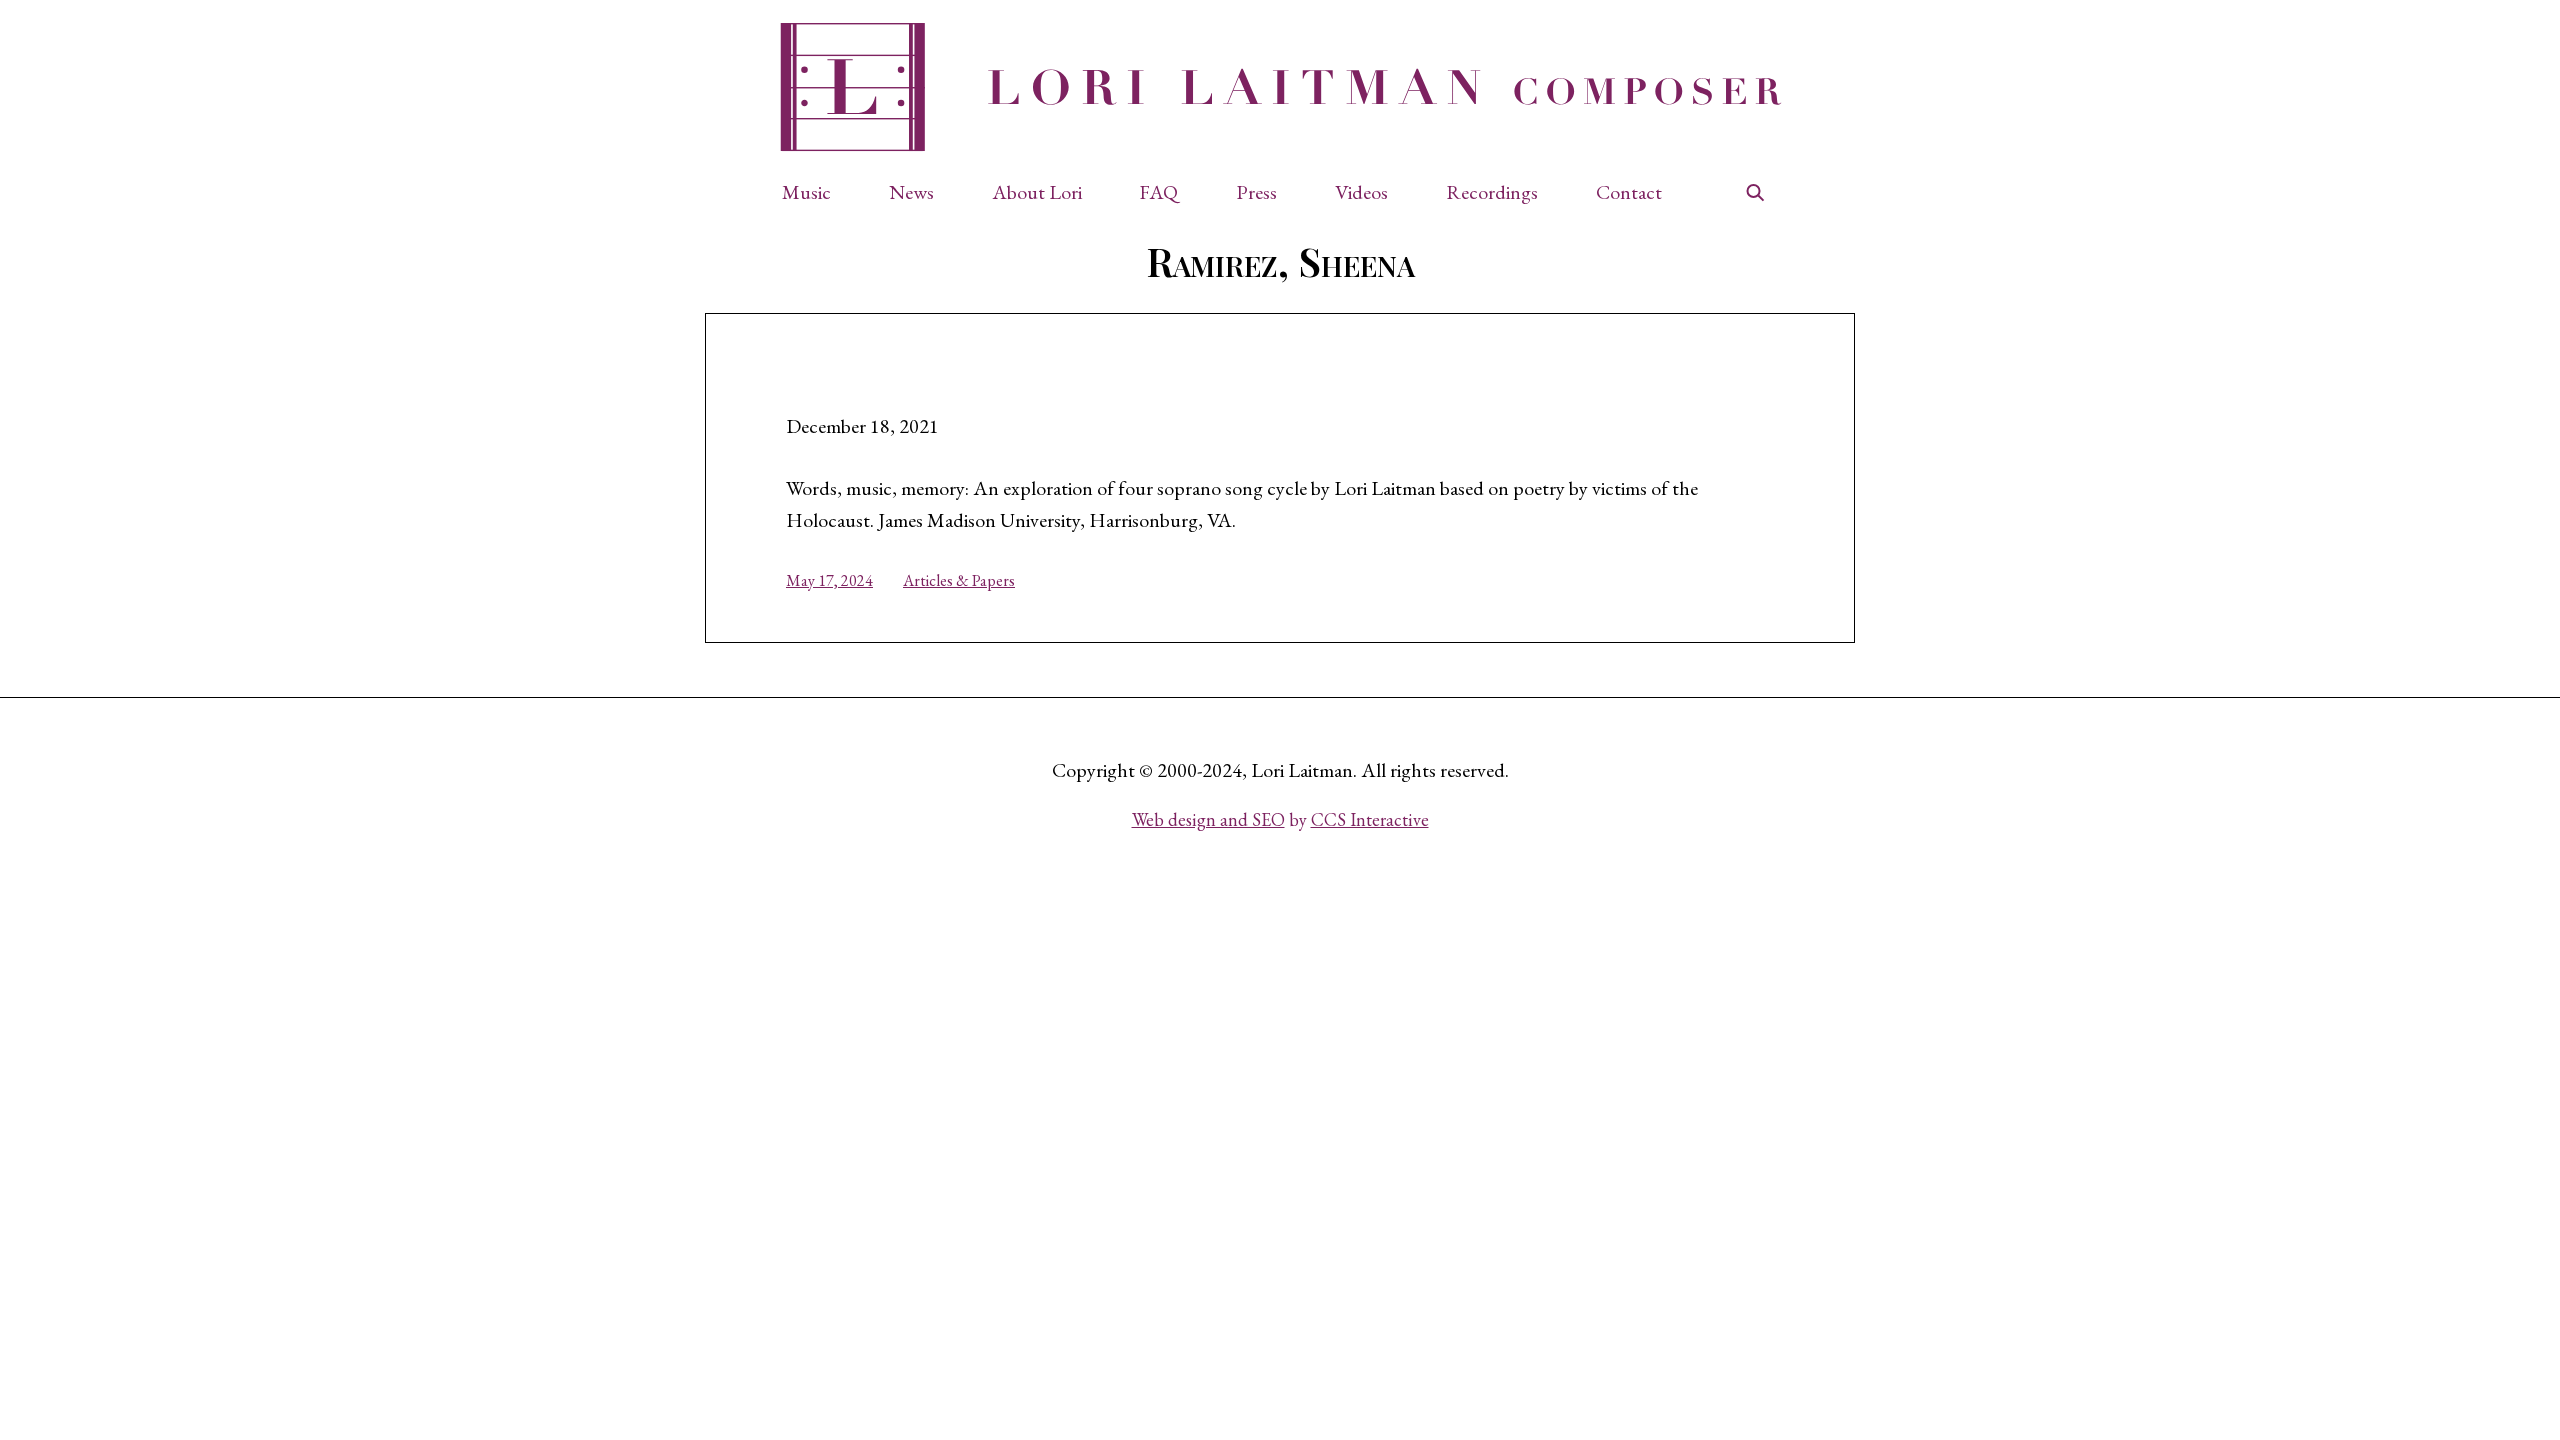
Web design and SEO (1208, 819)
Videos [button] (1361, 192)
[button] (816, 192)
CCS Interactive (1370, 819)
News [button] (911, 192)
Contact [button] (1629, 192)
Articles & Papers (959, 580)
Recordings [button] (1492, 192)
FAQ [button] (1158, 192)
